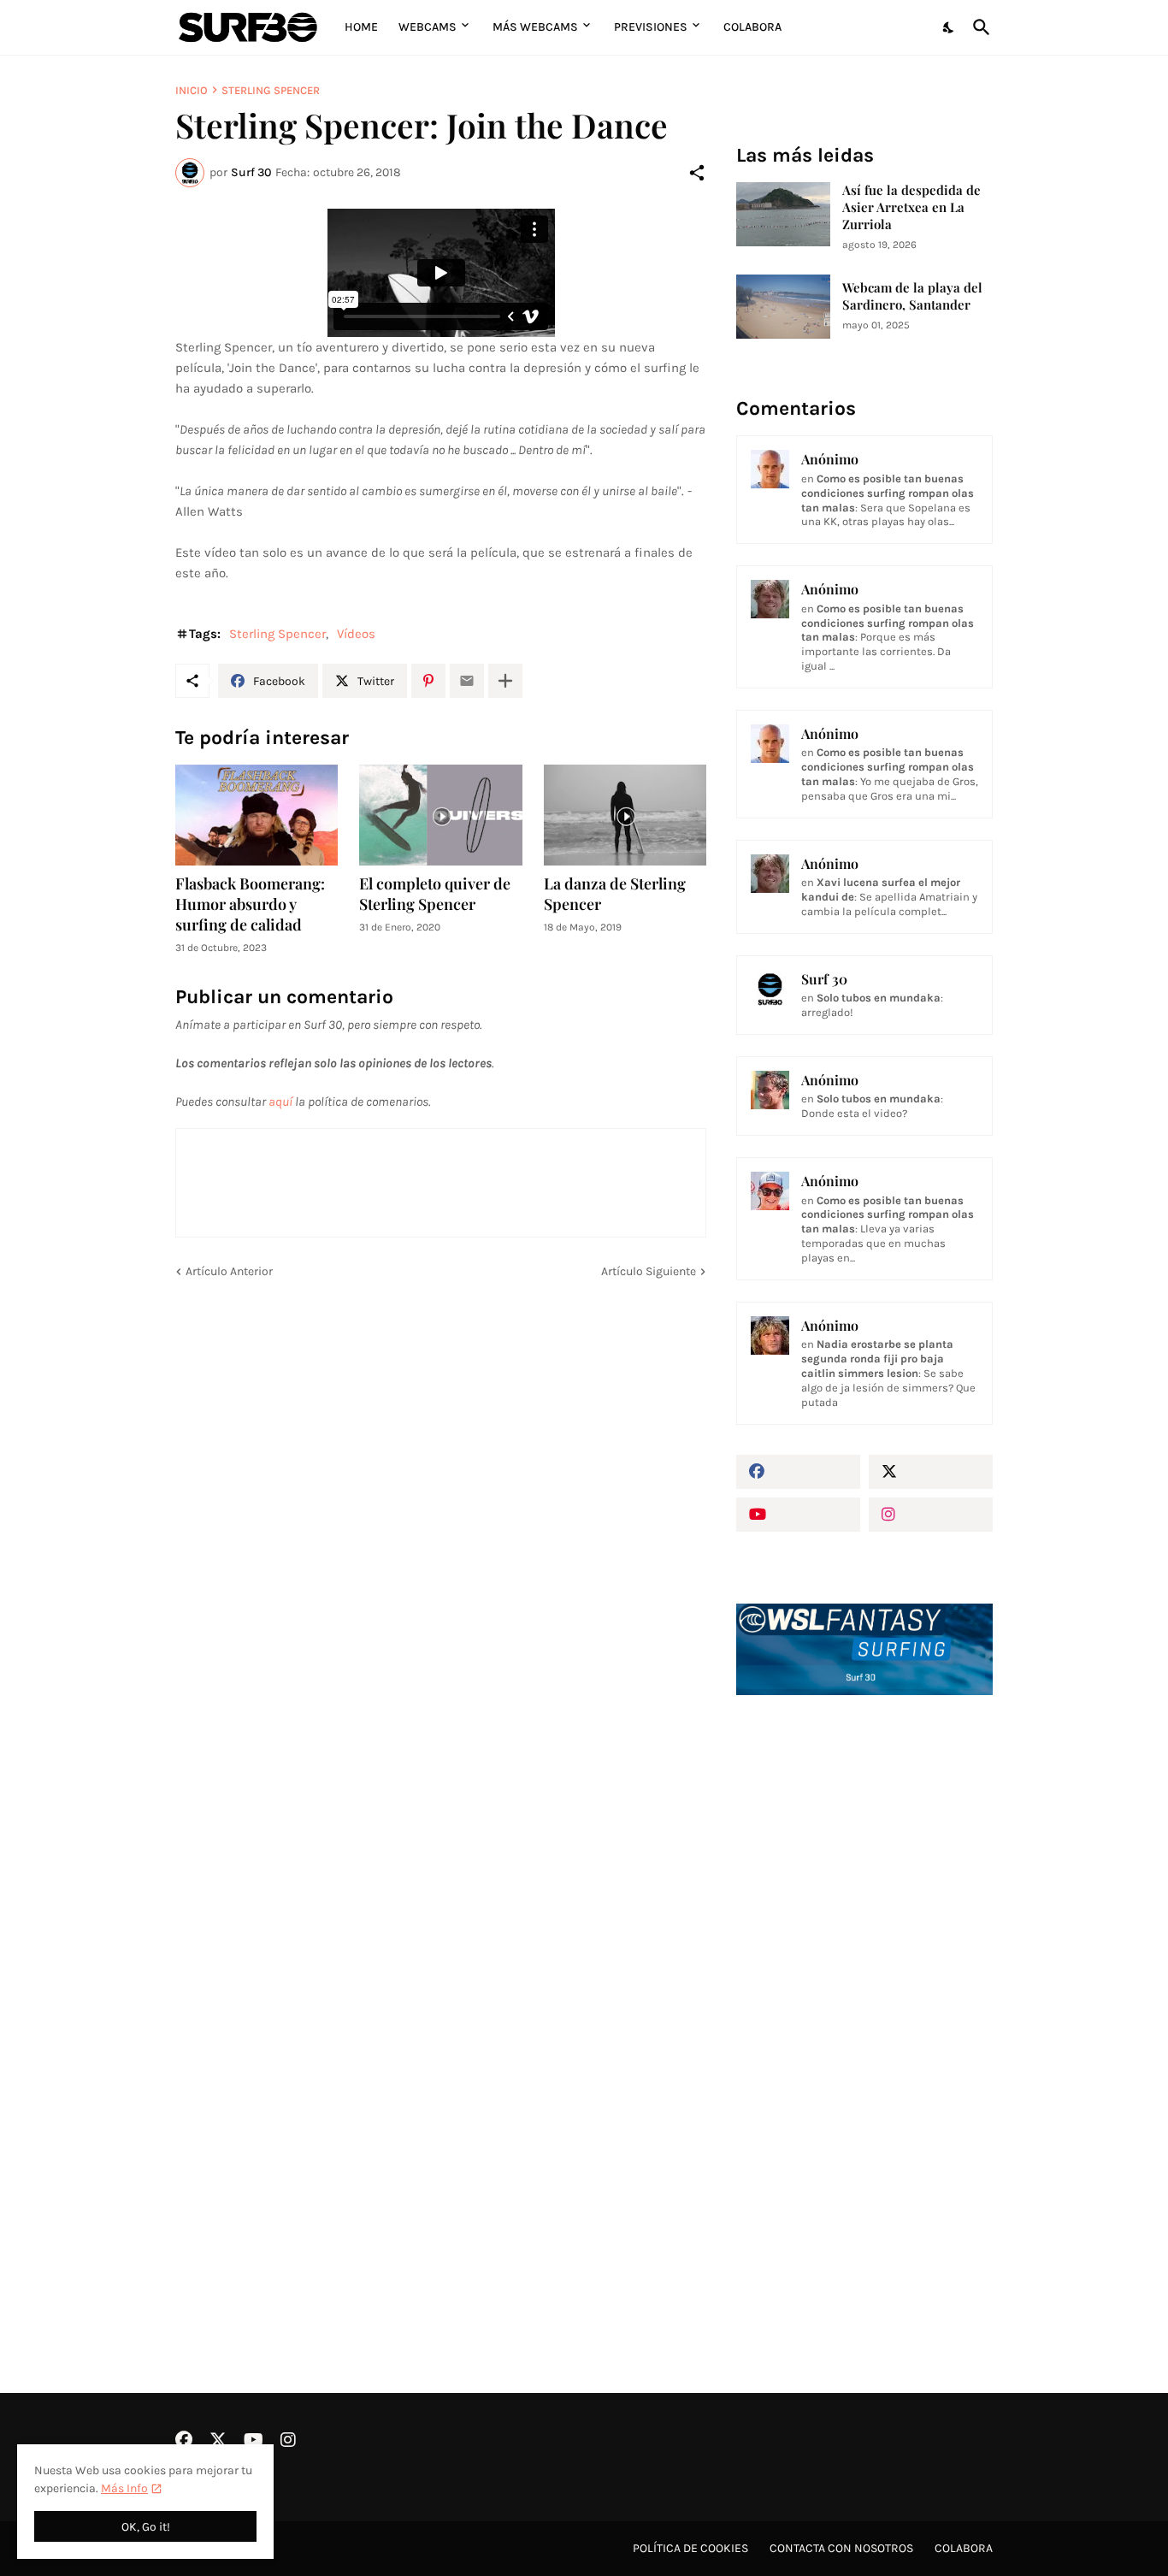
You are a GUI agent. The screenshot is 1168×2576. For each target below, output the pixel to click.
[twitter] (931, 1472)
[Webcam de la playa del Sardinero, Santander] (783, 307)
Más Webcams (535, 27)
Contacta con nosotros (841, 2548)
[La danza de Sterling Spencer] (625, 815)
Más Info (124, 2488)
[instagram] (931, 1515)
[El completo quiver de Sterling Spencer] (440, 815)
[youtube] (798, 1515)
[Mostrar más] (505, 681)
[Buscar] (978, 27)
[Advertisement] (864, 1999)
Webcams (428, 27)
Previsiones (651, 27)
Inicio (192, 90)
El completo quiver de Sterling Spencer (435, 894)
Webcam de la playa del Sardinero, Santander (912, 296)
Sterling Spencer (271, 90)
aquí (280, 1102)
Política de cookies (690, 2548)
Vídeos (356, 634)
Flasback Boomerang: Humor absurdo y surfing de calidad (250, 904)
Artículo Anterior (229, 1271)
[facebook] (798, 1472)
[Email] (467, 681)
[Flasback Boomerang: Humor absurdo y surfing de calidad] (257, 815)
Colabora (752, 27)
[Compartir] (697, 173)
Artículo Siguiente (649, 1271)
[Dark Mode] (949, 27)
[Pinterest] (428, 681)
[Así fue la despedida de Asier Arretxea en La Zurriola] (783, 214)
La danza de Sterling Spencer (615, 894)
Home (361, 27)
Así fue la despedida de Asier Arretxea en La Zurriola (911, 207)
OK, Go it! (146, 2527)
